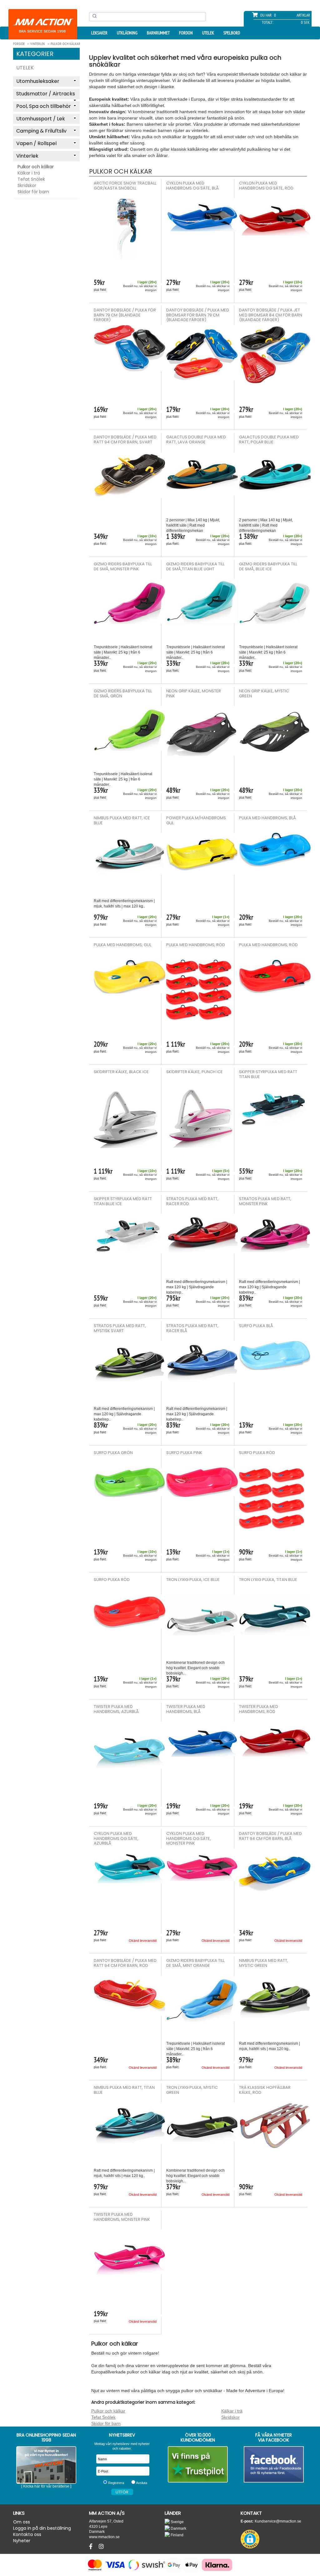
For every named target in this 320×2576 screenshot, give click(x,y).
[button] (250, 2539)
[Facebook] (92, 2547)
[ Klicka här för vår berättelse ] (46, 2486)
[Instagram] (101, 2547)
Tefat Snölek (31, 179)
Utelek (208, 33)
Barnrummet (158, 33)
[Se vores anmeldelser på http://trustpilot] (198, 2464)
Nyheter (22, 2541)
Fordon (186, 33)
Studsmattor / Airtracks (46, 94)
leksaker (99, 33)
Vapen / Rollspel (36, 143)
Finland (177, 2535)
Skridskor (27, 185)
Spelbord (232, 33)
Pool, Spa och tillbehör (44, 106)
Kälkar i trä (29, 173)
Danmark (178, 2528)
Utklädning (127, 33)
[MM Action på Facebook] (274, 2464)
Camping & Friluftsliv (41, 131)
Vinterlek (27, 156)
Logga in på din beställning (42, 2528)
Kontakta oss (27, 2534)
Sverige (177, 2522)
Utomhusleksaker (38, 81)
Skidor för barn (33, 192)
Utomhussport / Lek (41, 119)
